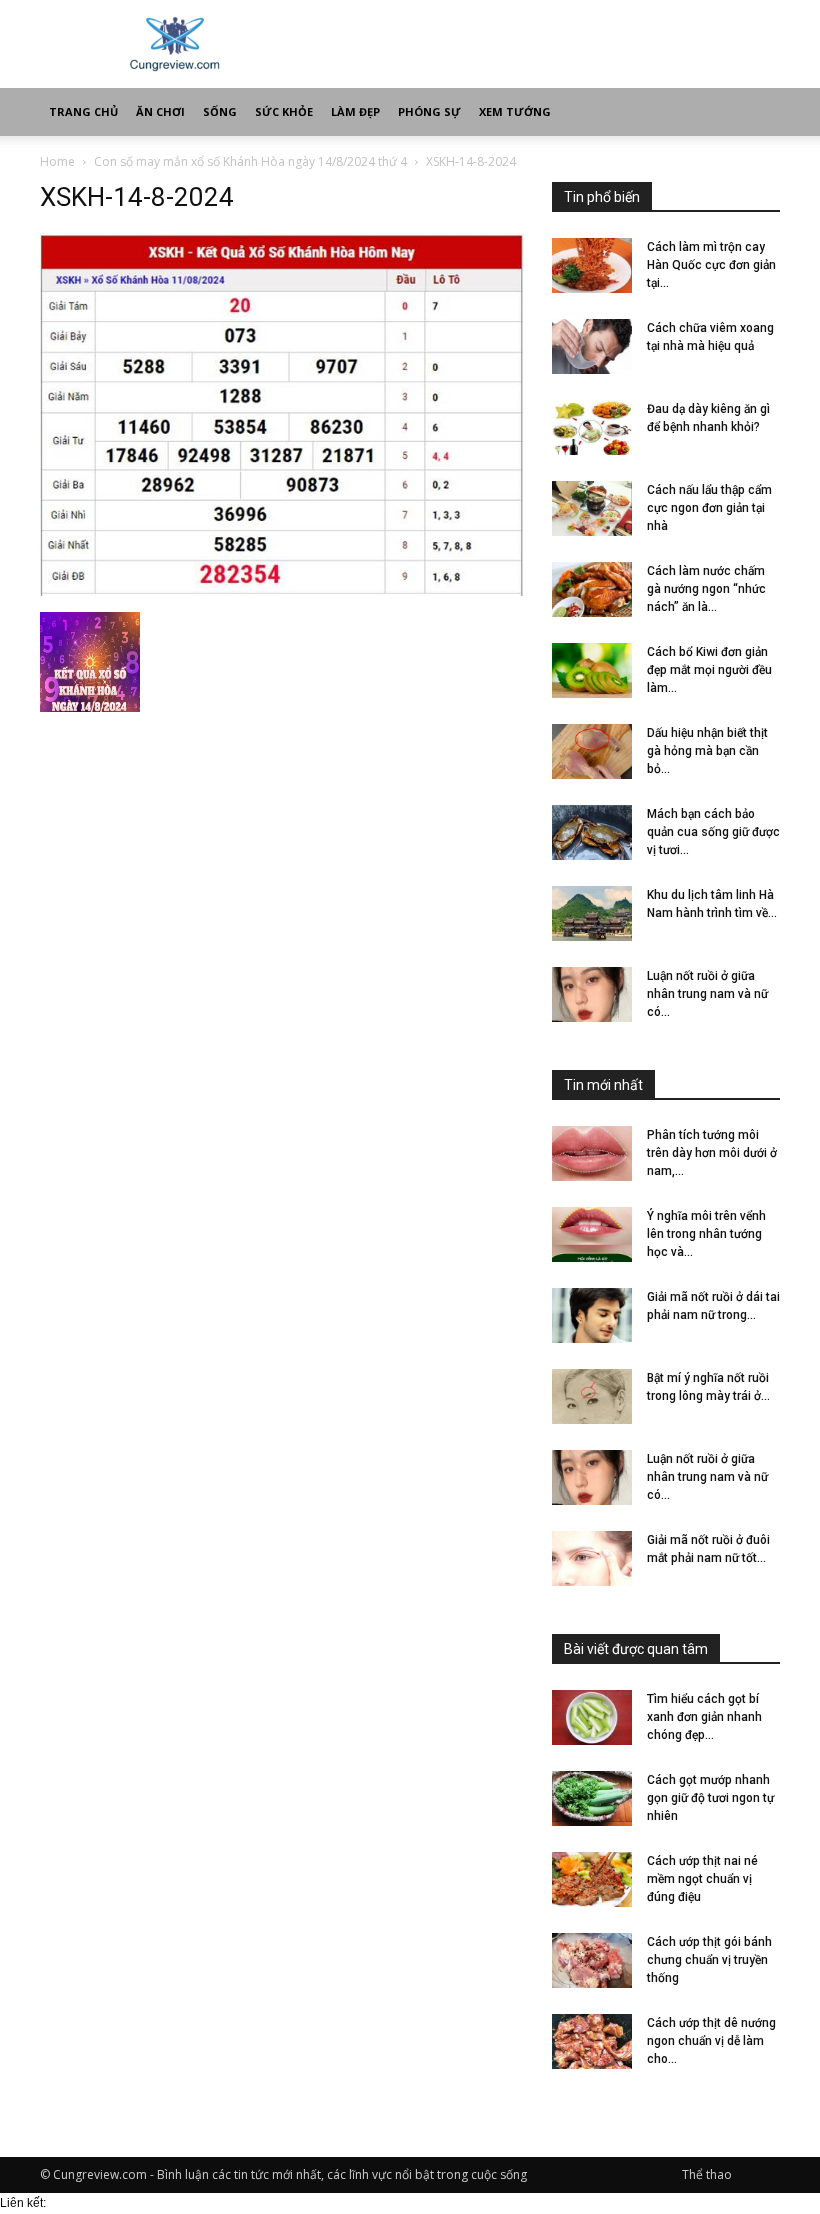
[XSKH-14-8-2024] (282, 591)
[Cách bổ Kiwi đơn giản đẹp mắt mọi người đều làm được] (592, 670)
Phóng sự (429, 111)
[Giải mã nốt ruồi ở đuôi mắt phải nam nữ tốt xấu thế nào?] (592, 1558)
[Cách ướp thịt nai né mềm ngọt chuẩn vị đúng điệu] (592, 1879)
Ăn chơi (160, 111)
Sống (220, 111)
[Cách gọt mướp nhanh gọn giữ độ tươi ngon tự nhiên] (592, 1798)
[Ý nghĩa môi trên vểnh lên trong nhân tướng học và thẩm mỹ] (592, 1234)
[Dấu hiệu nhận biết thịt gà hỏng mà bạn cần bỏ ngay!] (592, 751)
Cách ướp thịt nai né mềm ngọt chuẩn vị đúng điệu (702, 1879)
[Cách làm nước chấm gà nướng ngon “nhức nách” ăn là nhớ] (592, 589)
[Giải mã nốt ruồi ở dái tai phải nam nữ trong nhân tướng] (592, 1315)
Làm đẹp (355, 111)
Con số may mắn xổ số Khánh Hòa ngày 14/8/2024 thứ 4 (250, 161)
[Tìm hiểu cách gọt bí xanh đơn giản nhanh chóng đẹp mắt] (592, 1717)
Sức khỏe (284, 111)
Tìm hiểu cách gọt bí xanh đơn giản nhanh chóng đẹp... (704, 1717)
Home (57, 161)
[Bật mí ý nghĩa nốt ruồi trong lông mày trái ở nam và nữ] (592, 1396)
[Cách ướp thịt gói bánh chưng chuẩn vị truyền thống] (592, 1960)
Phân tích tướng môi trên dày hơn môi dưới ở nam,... (712, 1153)
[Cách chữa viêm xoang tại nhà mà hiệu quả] (592, 346)
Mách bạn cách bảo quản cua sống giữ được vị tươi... (713, 832)
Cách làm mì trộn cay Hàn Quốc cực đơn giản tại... (711, 265)
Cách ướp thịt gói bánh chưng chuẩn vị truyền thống (709, 1960)
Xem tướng (515, 111)
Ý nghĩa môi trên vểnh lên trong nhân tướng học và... (706, 1234)
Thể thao (707, 2174)
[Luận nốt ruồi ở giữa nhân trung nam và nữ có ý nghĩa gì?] (592, 994)
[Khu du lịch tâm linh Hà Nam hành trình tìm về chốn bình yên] (592, 913)
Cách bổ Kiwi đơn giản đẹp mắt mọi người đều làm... (709, 670)
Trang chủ (83, 111)
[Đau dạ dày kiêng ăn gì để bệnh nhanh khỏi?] (592, 427)
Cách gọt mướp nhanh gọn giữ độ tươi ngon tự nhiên (710, 1798)
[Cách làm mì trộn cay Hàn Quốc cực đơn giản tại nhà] (592, 265)
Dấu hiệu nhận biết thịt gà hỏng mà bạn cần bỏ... (707, 751)
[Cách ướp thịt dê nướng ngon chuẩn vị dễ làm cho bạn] (592, 2041)
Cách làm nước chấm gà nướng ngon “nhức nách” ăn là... (706, 589)
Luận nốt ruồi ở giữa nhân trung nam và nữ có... (707, 994)
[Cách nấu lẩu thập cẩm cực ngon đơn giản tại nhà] (592, 508)
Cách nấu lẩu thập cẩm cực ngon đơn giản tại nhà (709, 508)
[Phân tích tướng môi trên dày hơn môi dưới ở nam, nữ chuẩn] (592, 1153)
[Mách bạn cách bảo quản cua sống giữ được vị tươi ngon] (592, 832)
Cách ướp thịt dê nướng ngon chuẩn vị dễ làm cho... (711, 2041)
